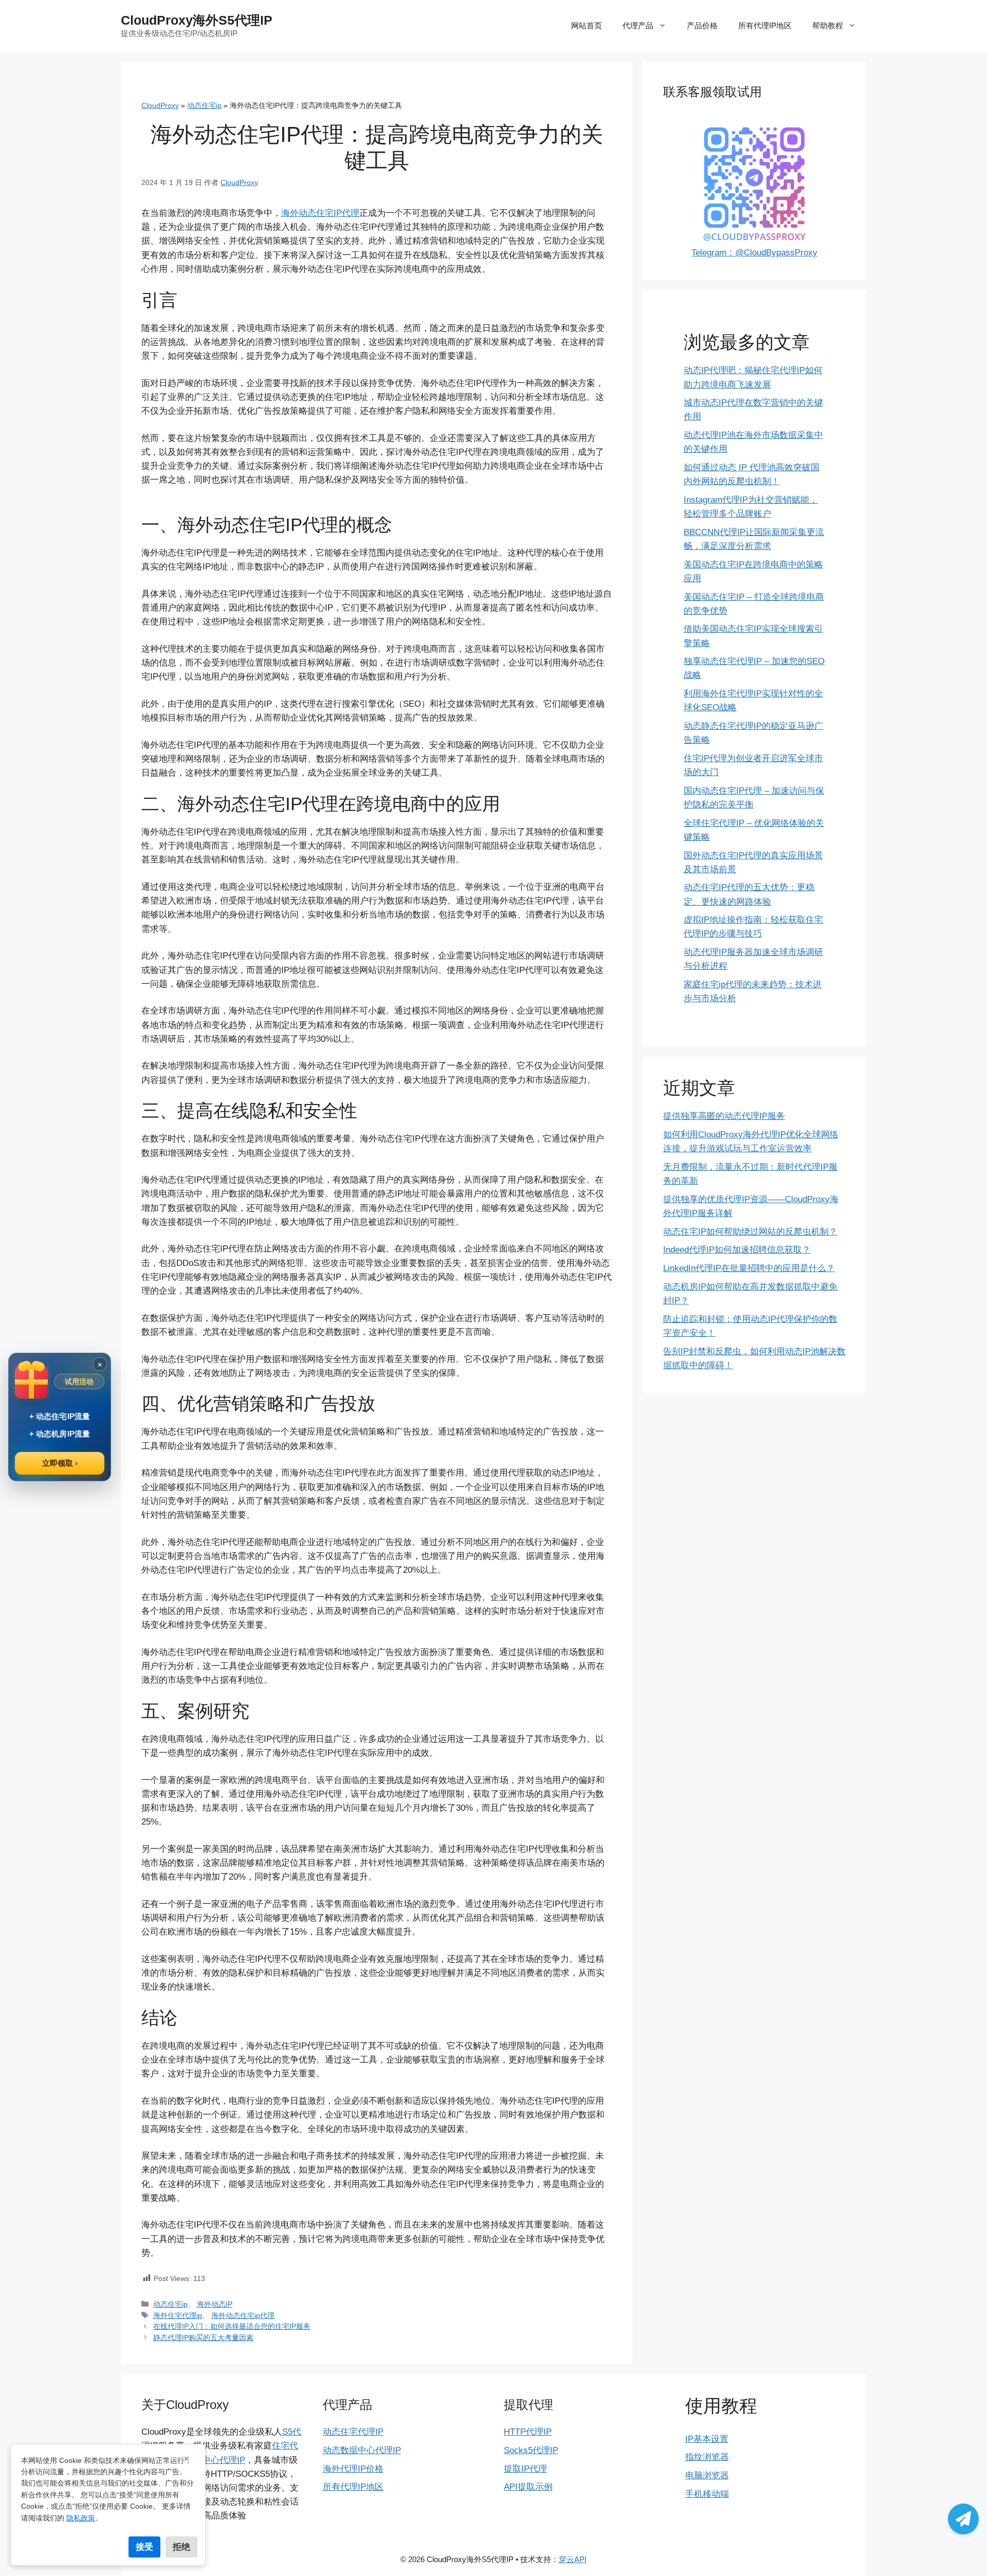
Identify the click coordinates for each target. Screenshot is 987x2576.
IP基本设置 (707, 2439)
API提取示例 (528, 2487)
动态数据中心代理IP (362, 2450)
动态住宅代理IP (353, 2432)
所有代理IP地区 (765, 25)
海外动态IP (215, 2304)
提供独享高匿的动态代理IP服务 (724, 1116)
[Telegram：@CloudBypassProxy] (963, 2519)
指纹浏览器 (707, 2457)
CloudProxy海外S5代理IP (197, 20)
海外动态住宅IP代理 (320, 213)
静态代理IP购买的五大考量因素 (203, 2338)
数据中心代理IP (215, 2460)
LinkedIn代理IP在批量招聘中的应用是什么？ (749, 1268)
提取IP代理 (525, 2469)
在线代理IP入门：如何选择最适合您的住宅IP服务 (232, 2326)
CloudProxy (160, 105)
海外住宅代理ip (178, 2315)
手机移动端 (707, 2494)
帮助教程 (828, 25)
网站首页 (587, 25)
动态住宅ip (204, 105)
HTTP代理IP (528, 2432)
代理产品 (638, 25)
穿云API (573, 2559)
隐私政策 (81, 2518)
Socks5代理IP (531, 2450)
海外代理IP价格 (353, 2469)
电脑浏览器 (707, 2476)
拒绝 (181, 2547)
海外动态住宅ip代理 (243, 2315)
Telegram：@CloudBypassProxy (754, 253)
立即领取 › (60, 1463)
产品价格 (702, 25)
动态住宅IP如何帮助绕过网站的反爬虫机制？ (750, 1232)
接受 (144, 2547)
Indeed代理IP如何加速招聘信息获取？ (737, 1250)
